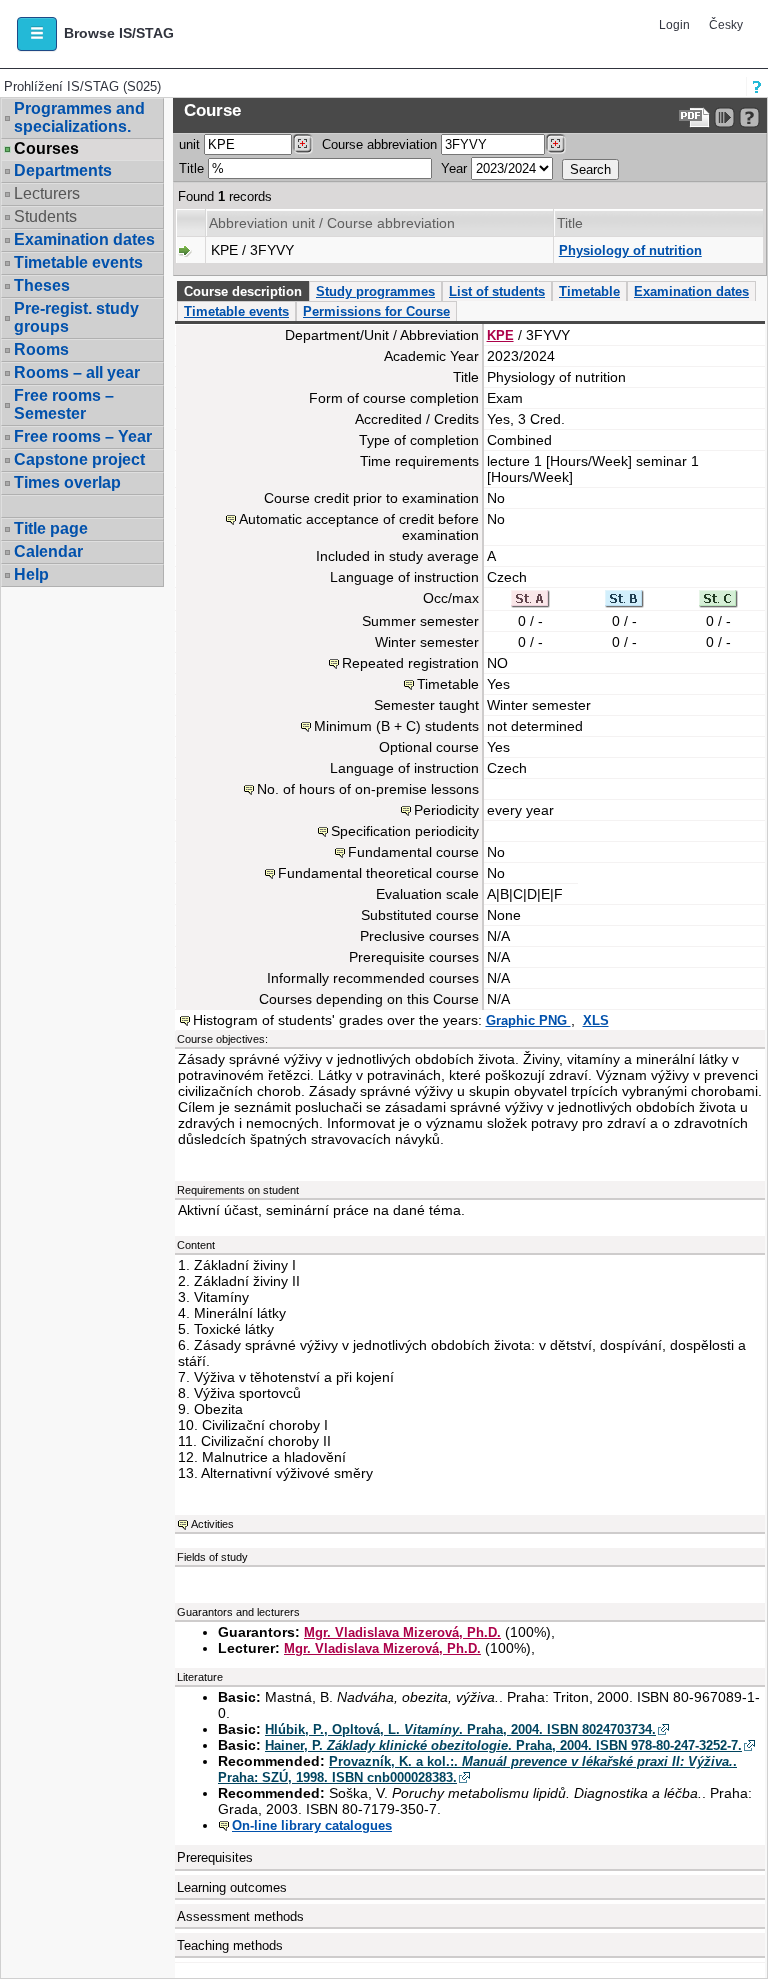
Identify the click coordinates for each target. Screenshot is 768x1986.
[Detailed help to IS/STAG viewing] (749, 117)
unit (189, 144)
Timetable (589, 291)
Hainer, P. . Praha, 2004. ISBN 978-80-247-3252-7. (503, 1745)
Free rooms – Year (83, 436)
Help (31, 574)
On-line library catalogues (312, 1825)
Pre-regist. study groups (76, 317)
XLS (596, 1020)
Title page (51, 528)
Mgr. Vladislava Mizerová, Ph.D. (402, 1632)
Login (674, 25)
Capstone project (79, 459)
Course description (243, 291)
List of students (497, 291)
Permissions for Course (376, 311)
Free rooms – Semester (64, 404)
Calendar (48, 551)
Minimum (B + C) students (396, 726)
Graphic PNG (528, 1020)
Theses (42, 285)
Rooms (41, 349)
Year (454, 168)
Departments (63, 170)
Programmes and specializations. (79, 117)
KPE (500, 335)
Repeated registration (410, 663)
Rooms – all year (77, 372)
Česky (726, 25)
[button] (37, 34)
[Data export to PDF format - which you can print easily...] (694, 117)
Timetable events (78, 262)
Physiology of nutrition (630, 250)
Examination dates (84, 239)
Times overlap (67, 482)
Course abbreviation (379, 144)
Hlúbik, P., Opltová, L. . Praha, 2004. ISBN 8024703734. (460, 1729)
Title (191, 168)
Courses (46, 149)
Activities (212, 1524)
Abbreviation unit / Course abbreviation (332, 223)
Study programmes (375, 291)
